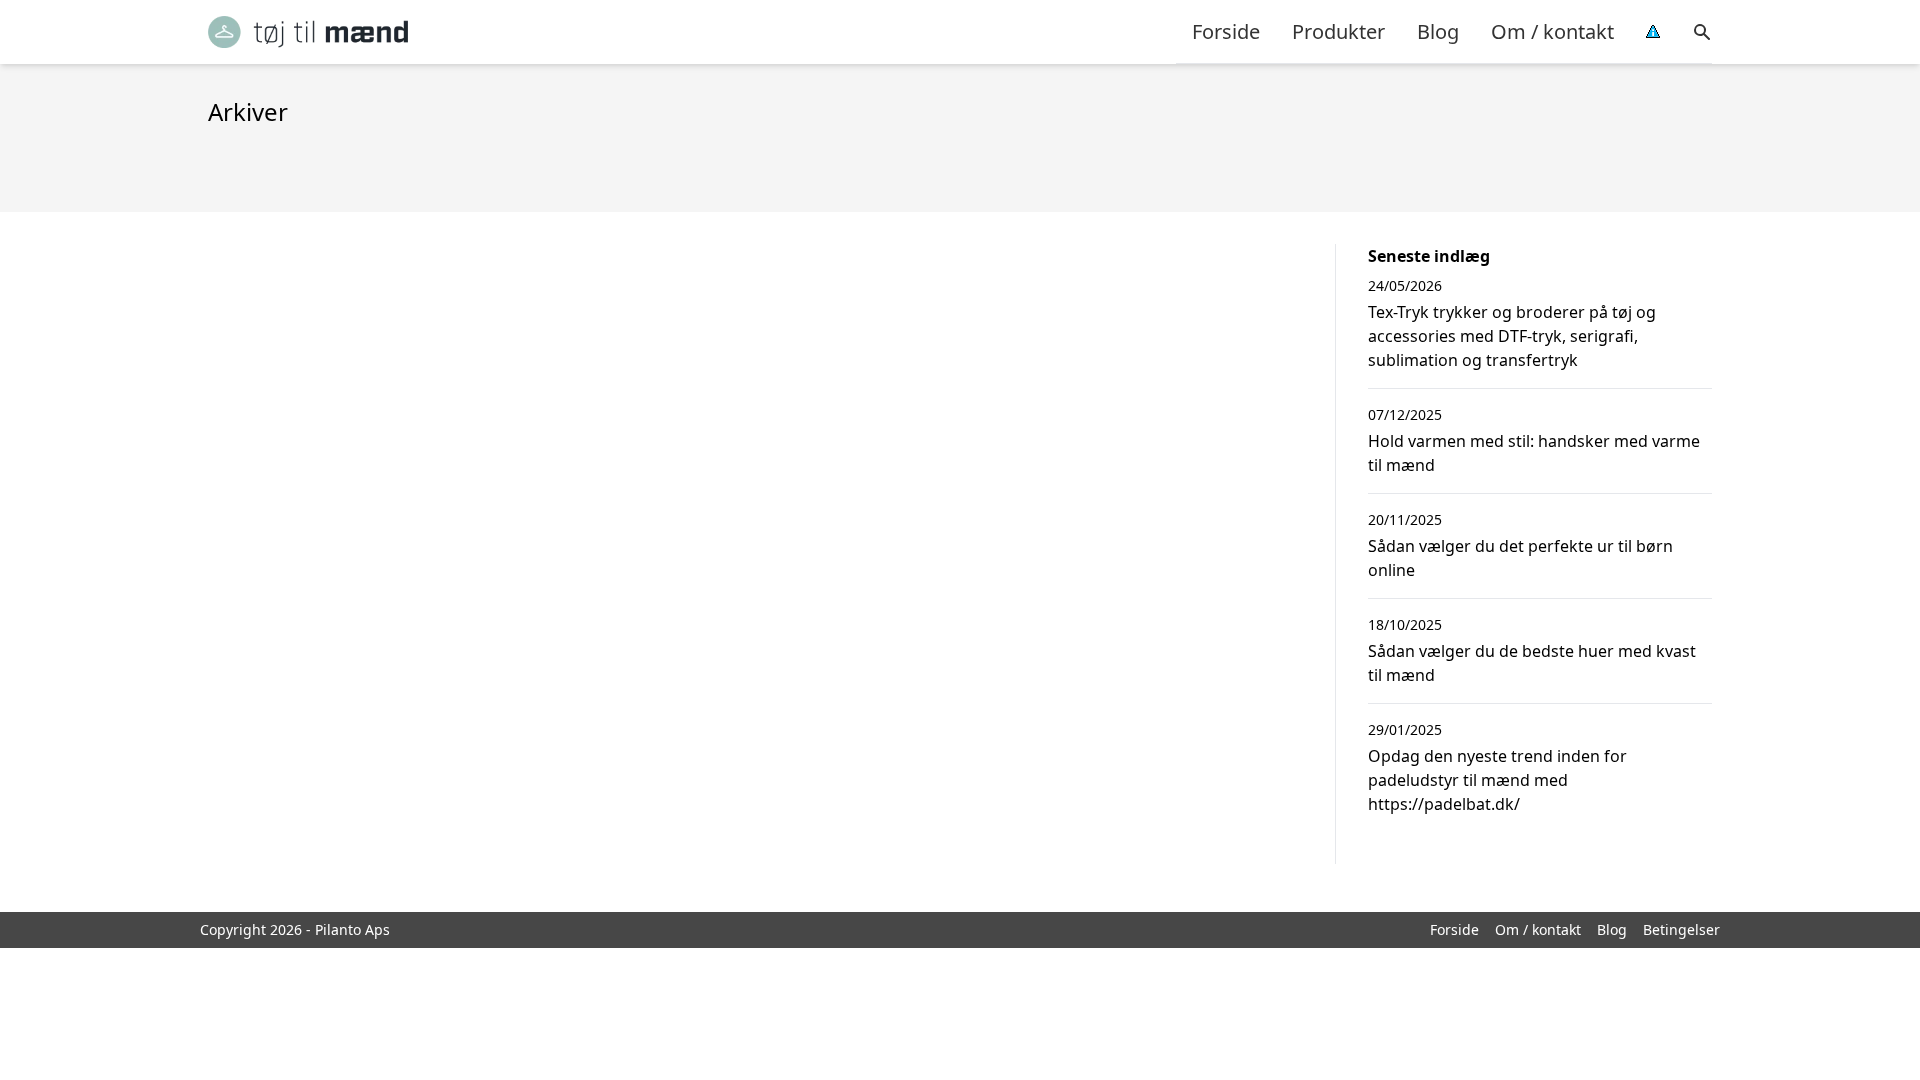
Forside (1226, 31)
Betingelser (1681, 929)
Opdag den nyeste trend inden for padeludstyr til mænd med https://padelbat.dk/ (1497, 780)
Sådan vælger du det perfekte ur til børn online (1520, 558)
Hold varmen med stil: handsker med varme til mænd (1534, 453)
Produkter (1338, 31)
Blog (1438, 31)
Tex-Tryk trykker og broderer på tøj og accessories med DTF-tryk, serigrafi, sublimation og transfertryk (1512, 336)
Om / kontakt (1552, 31)
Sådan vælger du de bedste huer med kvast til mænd (1532, 663)
